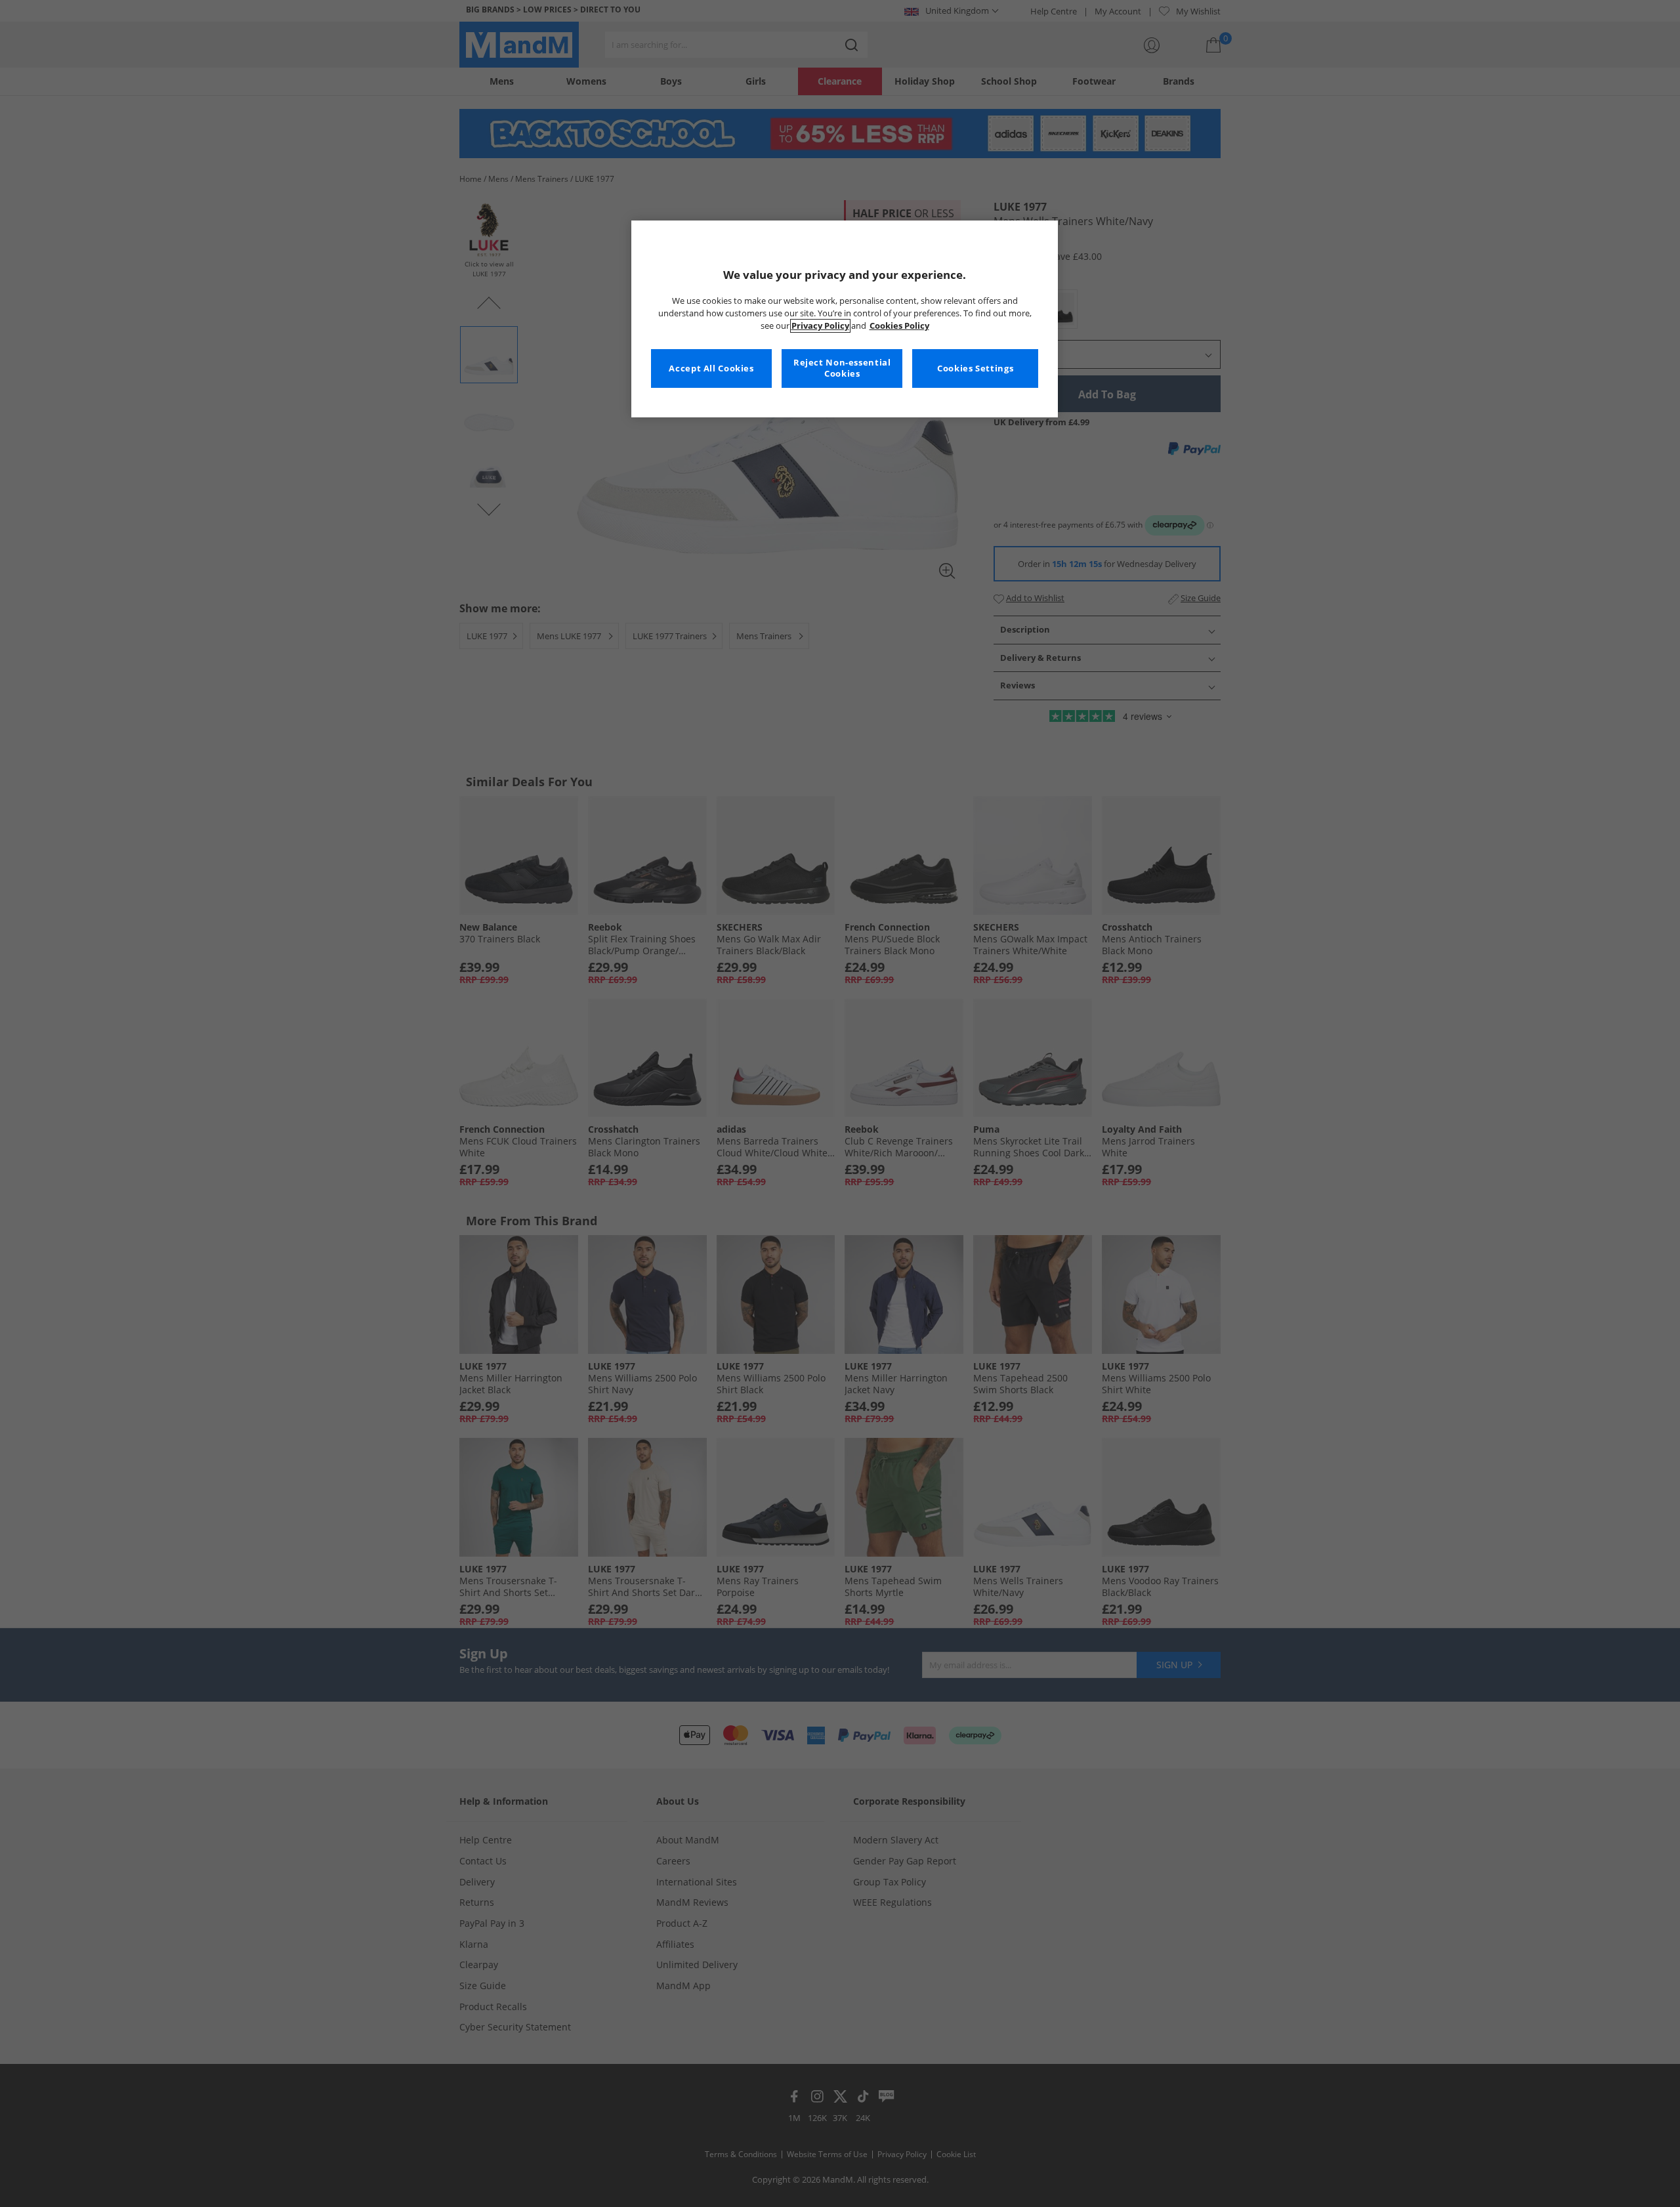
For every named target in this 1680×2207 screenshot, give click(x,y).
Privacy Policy (820, 326)
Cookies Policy (899, 326)
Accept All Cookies (711, 368)
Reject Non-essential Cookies (842, 368)
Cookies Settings (975, 368)
